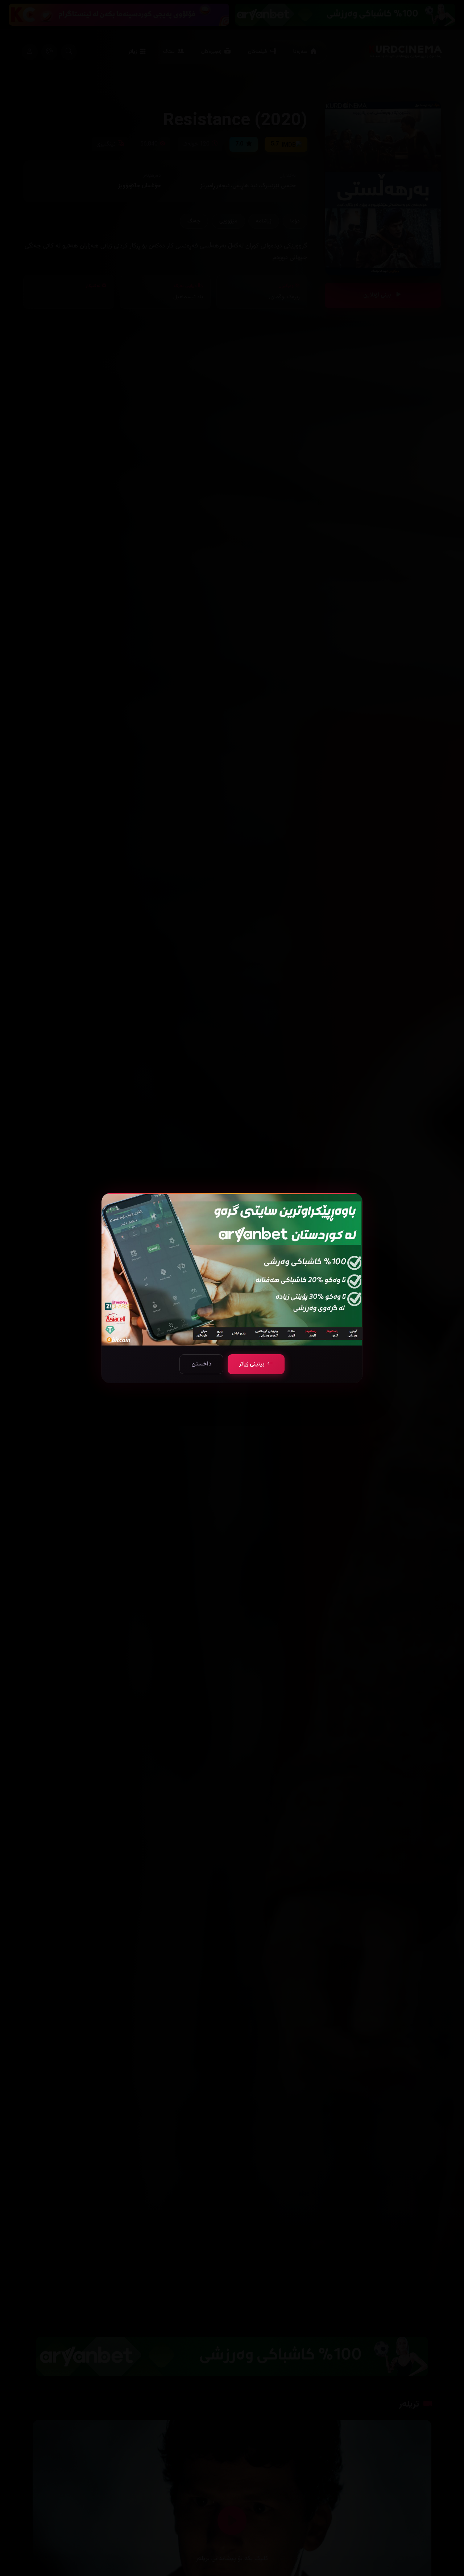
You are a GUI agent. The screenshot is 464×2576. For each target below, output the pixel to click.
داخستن (201, 1364)
